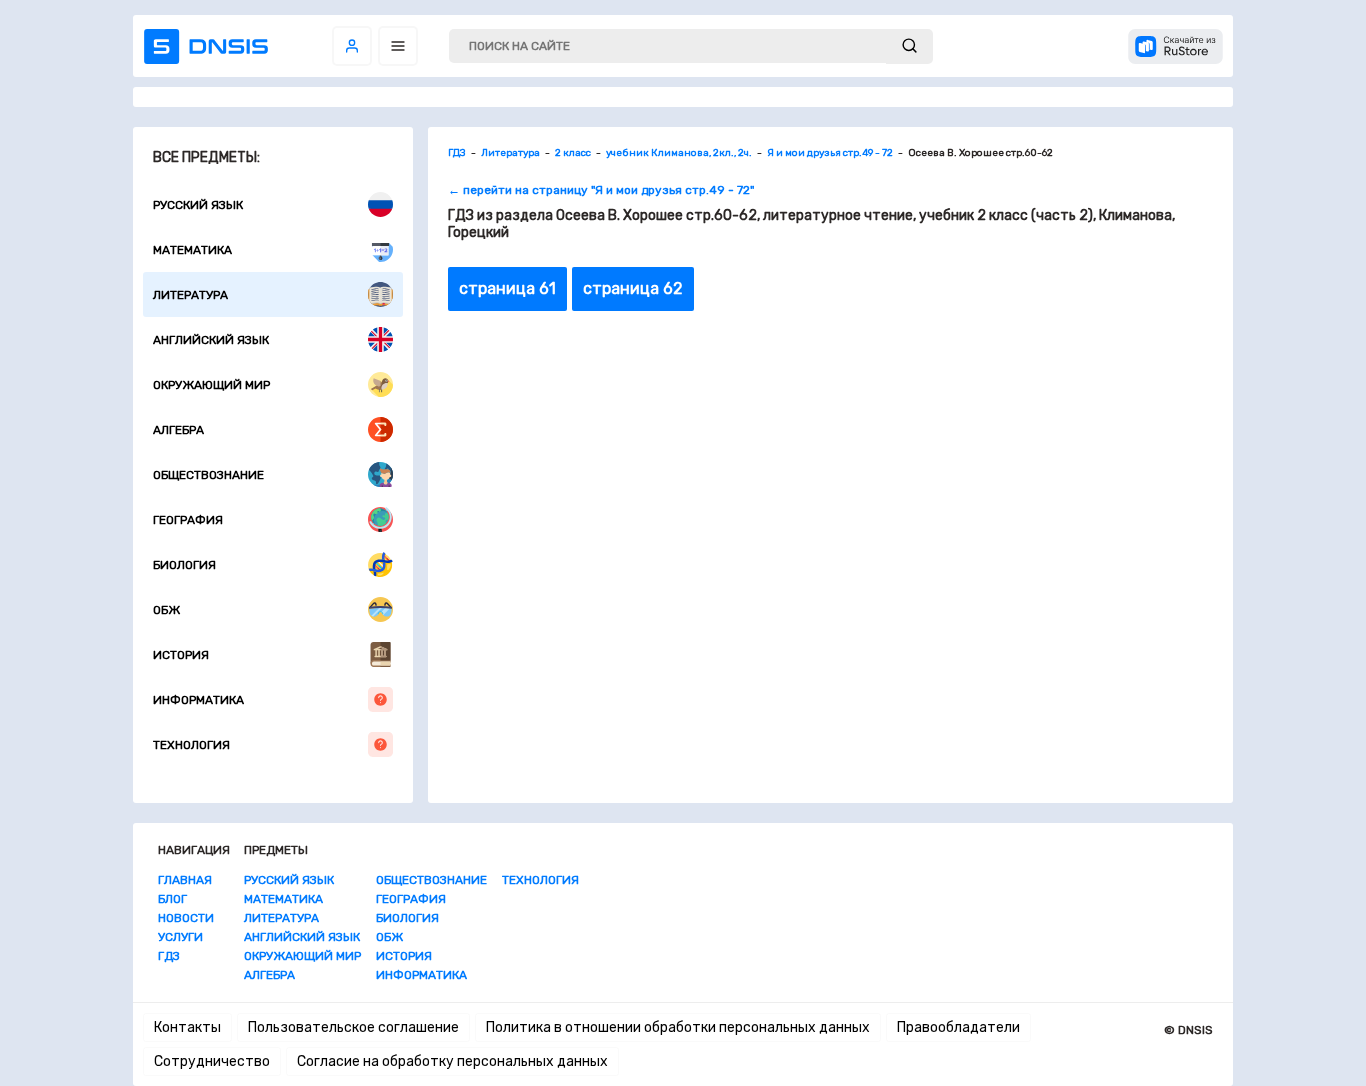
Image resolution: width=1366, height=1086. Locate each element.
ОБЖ (166, 610)
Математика (192, 250)
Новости (186, 918)
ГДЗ (169, 956)
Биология (184, 565)
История (181, 655)
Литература (190, 295)
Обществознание (208, 475)
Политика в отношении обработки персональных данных (678, 1027)
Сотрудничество (212, 1061)
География (188, 520)
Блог (172, 899)
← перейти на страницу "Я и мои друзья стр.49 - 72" (601, 190)
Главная (185, 880)
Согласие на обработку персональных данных (452, 1061)
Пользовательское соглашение (353, 1027)
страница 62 (633, 288)
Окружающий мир (211, 385)
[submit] (909, 46)
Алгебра (178, 430)
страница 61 (507, 288)
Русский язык (198, 205)
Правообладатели (958, 1027)
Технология (191, 745)
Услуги (180, 937)
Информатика (198, 700)
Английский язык (211, 340)
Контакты (187, 1027)
